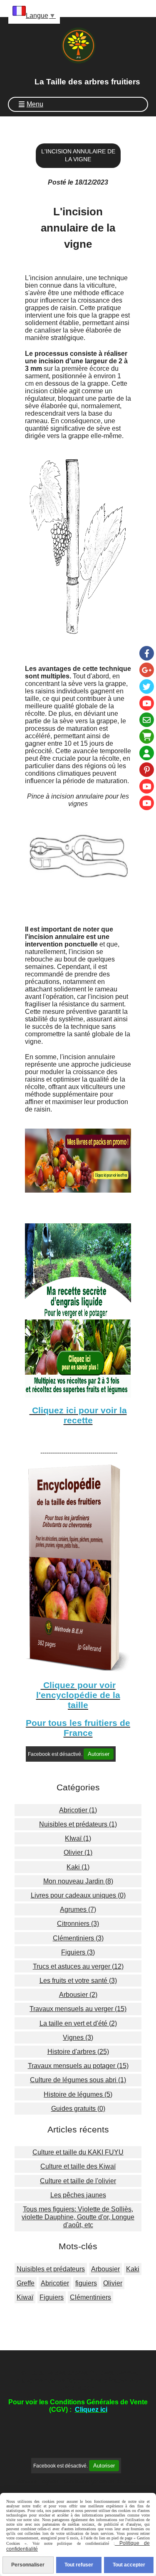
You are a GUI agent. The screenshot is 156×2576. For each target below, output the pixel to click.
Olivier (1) (78, 1853)
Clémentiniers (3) (78, 1938)
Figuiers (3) (78, 1952)
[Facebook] (147, 653)
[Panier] (147, 736)
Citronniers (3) (78, 1924)
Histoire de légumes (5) (78, 2094)
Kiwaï (25, 2297)
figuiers (86, 2283)
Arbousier (105, 2269)
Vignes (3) (78, 2037)
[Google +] (147, 670)
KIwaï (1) (78, 1838)
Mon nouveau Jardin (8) (78, 1881)
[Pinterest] (147, 770)
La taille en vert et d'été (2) (78, 2023)
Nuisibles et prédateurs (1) (78, 1824)
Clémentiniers (90, 2297)
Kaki (133, 2269)
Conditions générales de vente (100, 2481)
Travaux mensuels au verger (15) (78, 2009)
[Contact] (147, 720)
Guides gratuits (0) (78, 2109)
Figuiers (52, 2297)
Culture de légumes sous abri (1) (78, 2080)
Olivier (113, 2283)
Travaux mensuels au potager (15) (78, 2066)
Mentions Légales (37, 2481)
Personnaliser (28, 2565)
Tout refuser (79, 2565)
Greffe (26, 2283)
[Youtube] (147, 703)
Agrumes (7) (78, 1909)
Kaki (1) (78, 1867)
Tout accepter (129, 2565)
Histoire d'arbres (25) (78, 2052)
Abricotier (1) (78, 1810)
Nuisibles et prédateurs (51, 2269)
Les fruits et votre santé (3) (78, 1981)
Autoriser (99, 1754)
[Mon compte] (147, 753)
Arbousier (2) (78, 1995)
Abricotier (55, 2283)
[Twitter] (147, 687)
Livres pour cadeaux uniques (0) (78, 1895)
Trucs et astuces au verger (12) (78, 1966)
